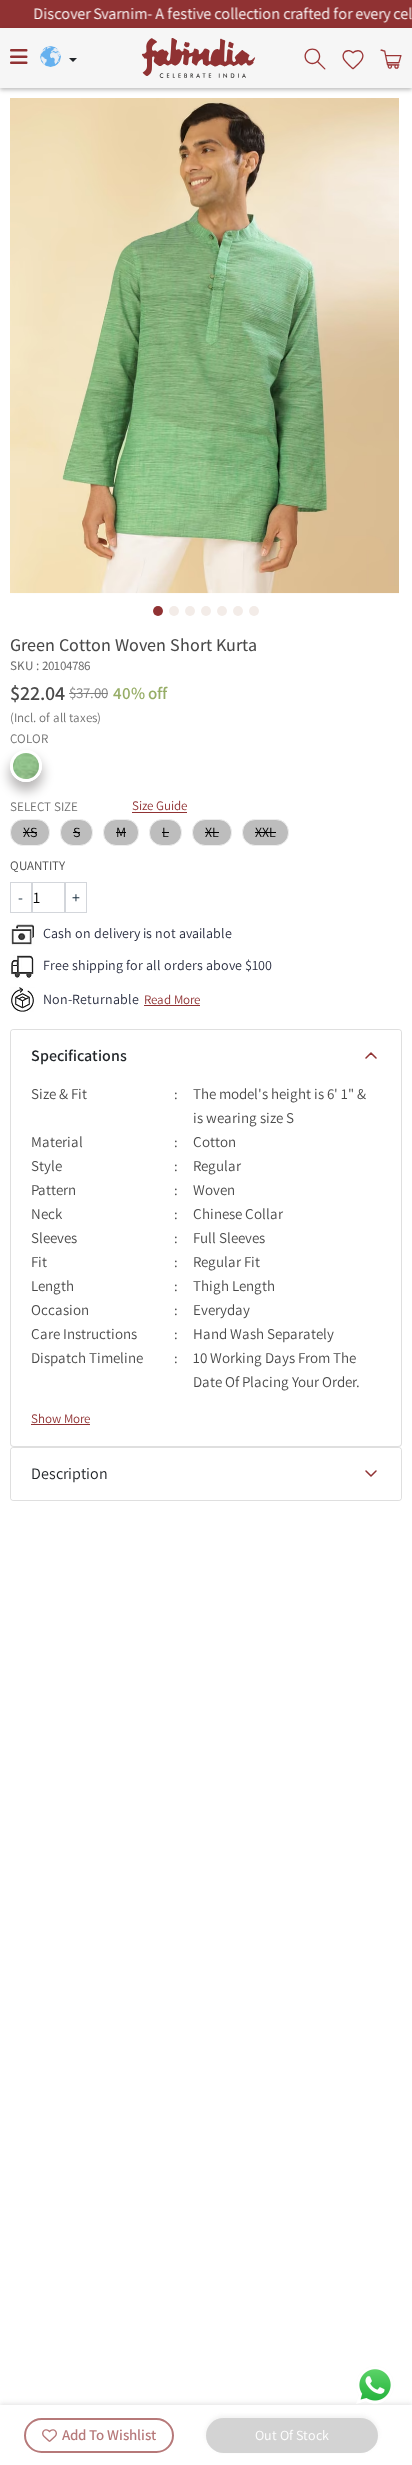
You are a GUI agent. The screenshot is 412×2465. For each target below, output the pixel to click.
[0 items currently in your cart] (389, 58)
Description (69, 1473)
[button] (26, 766)
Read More (172, 999)
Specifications (79, 1055)
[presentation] (317, 58)
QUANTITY (37, 865)
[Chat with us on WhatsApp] (375, 2383)
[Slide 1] (158, 611)
